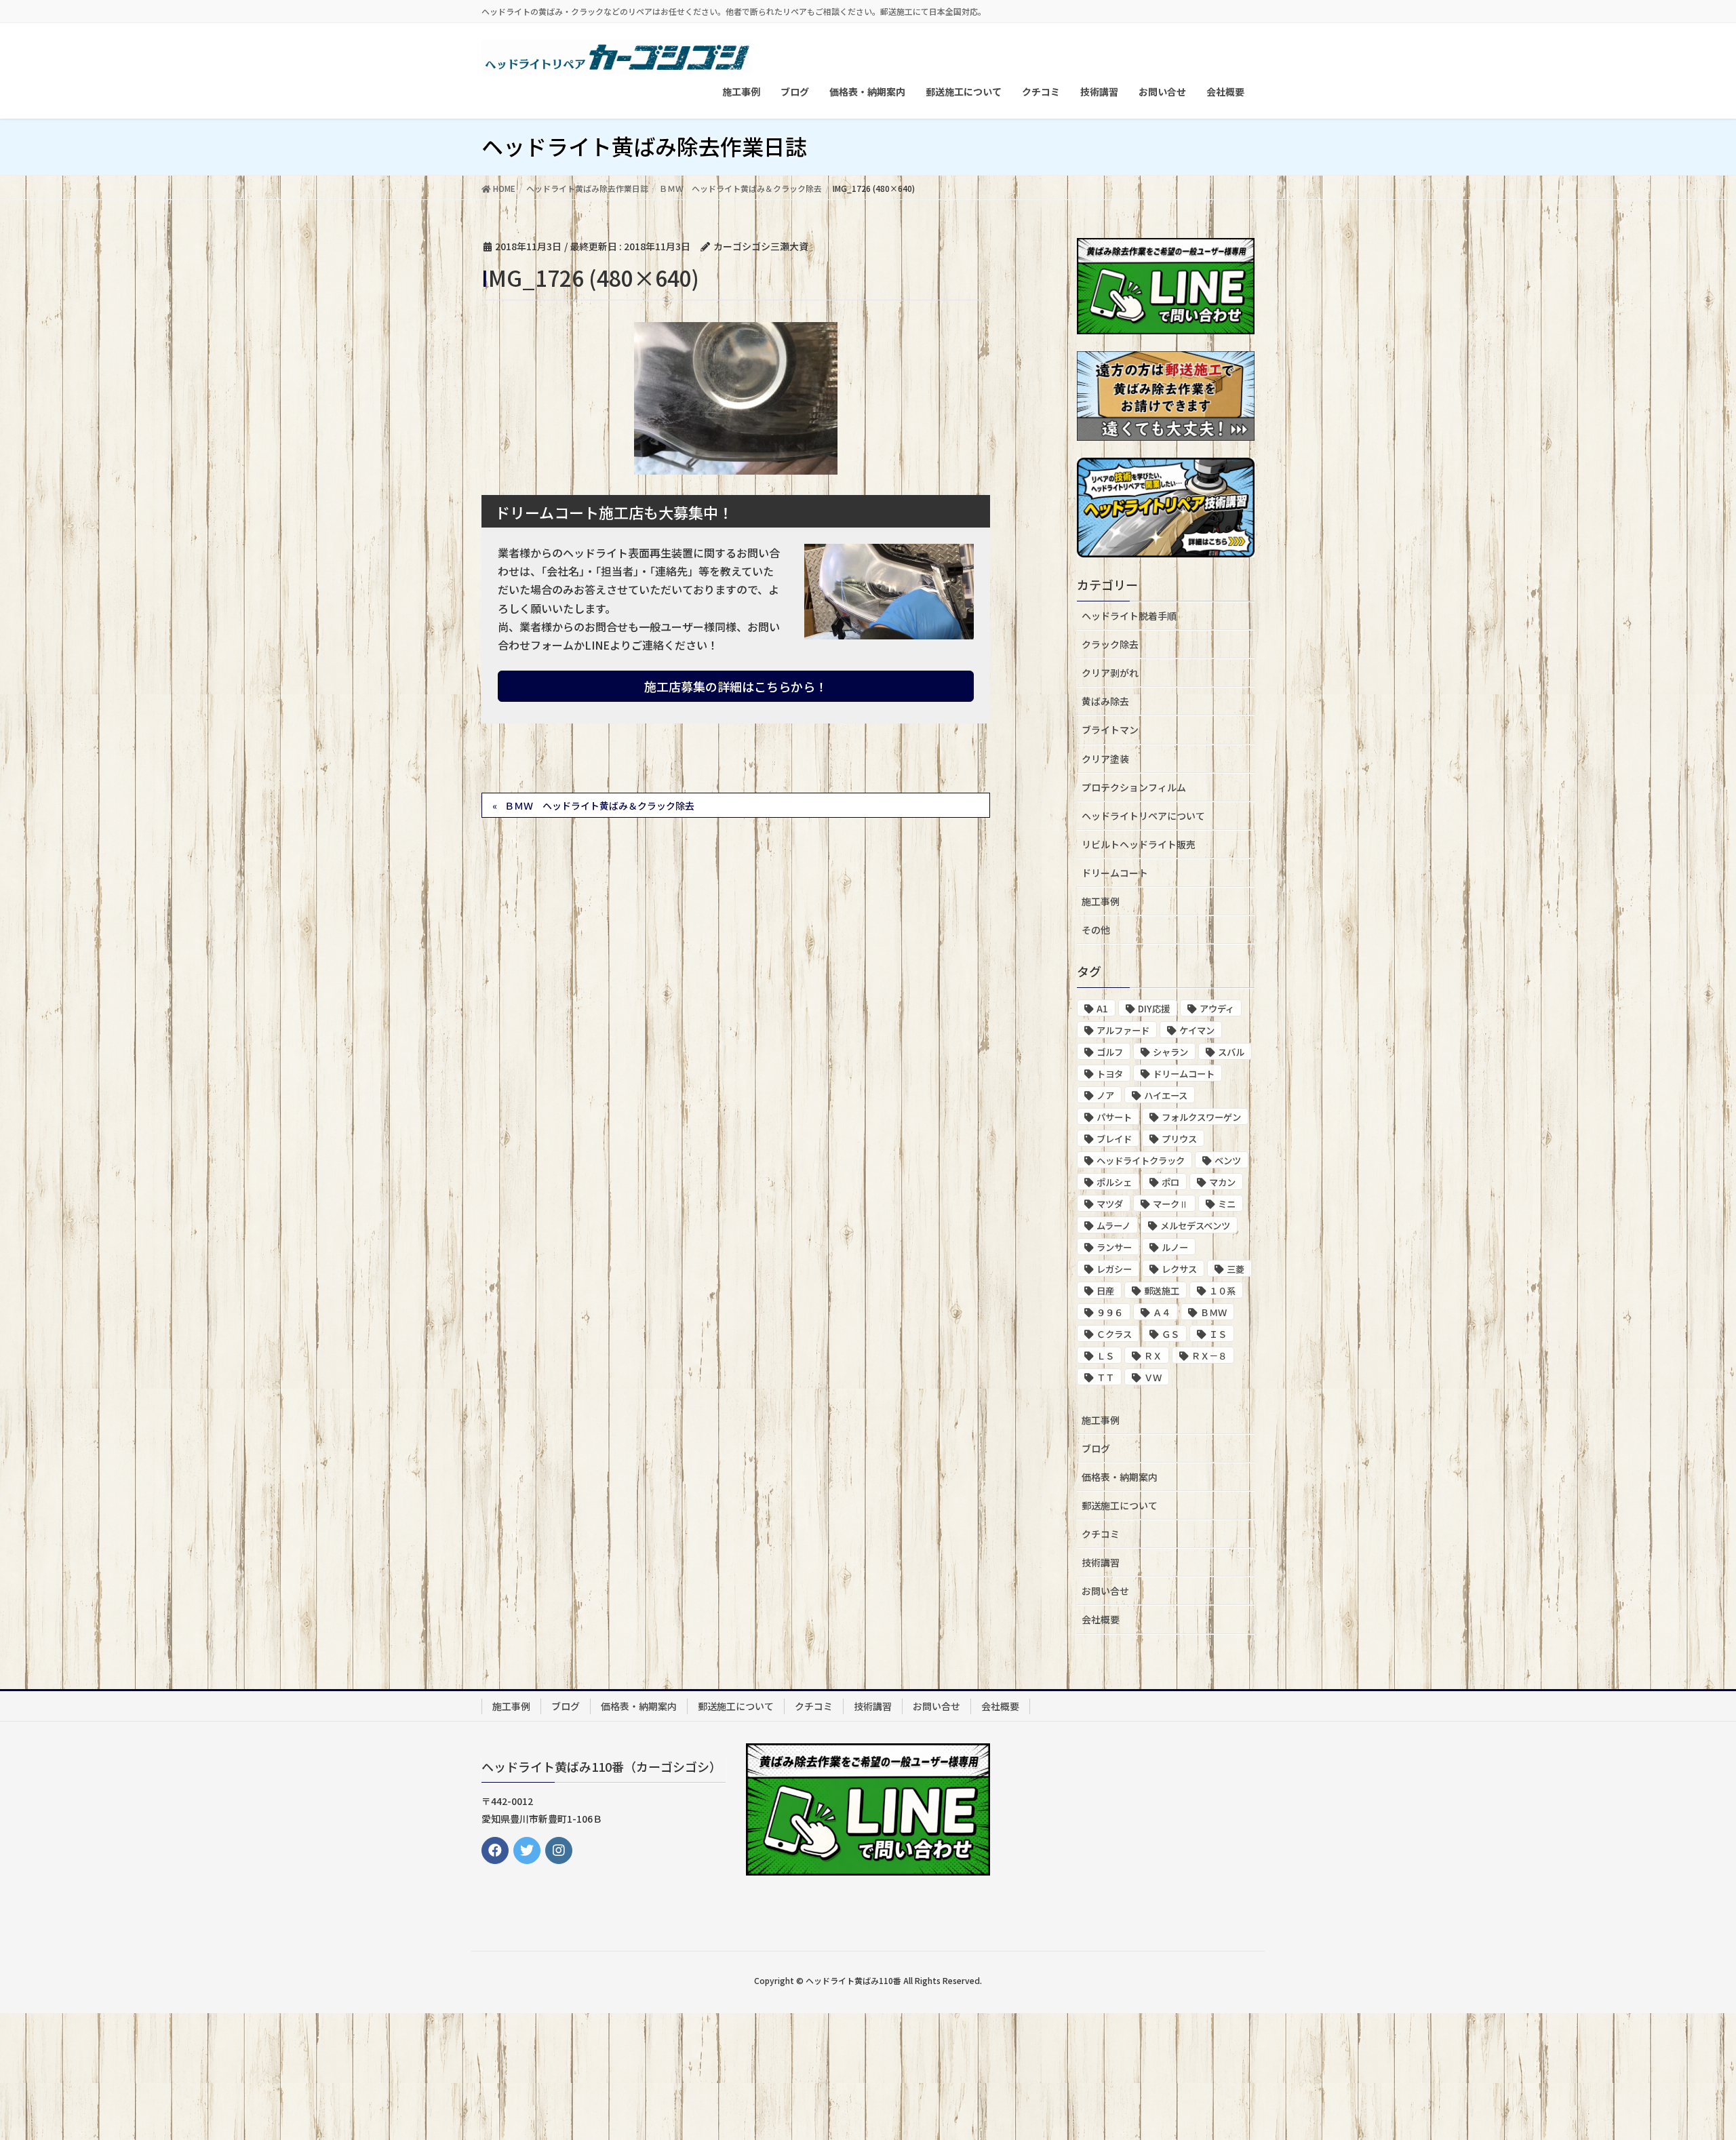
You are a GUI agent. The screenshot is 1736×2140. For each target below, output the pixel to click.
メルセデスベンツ (1195, 1226)
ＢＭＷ (1214, 1312)
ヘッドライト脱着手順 (1129, 616)
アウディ (1217, 1009)
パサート (1114, 1117)
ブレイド (1114, 1139)
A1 (1102, 1009)
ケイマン (1197, 1030)
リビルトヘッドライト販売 (1139, 844)
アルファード (1123, 1030)
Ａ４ (1162, 1312)
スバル (1231, 1052)
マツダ (1110, 1204)
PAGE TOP (1685, 2063)
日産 (1105, 1291)
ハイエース (1166, 1095)
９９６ (1110, 1312)
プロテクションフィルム (1134, 787)
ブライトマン (1110, 730)
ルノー (1175, 1247)
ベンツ (1228, 1161)
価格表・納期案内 (1120, 1477)
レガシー (1114, 1269)
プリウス (1179, 1139)
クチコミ (1101, 1534)
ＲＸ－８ (1209, 1356)
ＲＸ (1153, 1356)
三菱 (1236, 1269)
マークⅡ (1170, 1204)
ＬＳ (1105, 1356)
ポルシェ (1114, 1182)
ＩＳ (1218, 1334)
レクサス (1179, 1269)
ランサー (1114, 1247)
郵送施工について (1120, 1505)
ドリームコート (1115, 873)
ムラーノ (1113, 1226)
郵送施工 (1162, 1291)
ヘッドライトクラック (1141, 1161)
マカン (1222, 1182)
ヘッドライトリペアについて (1143, 816)
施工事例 (1101, 901)
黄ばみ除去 (1105, 701)
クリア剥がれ (1110, 673)
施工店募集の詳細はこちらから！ (736, 686)
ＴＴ (1105, 1378)
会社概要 (1101, 1619)
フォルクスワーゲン (1201, 1117)
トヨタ (1110, 1074)
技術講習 (1101, 1562)
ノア (1105, 1095)
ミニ (1227, 1204)
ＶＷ (1153, 1378)
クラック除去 (1110, 644)
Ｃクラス (1114, 1334)
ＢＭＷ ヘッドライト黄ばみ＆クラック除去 (599, 806)
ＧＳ (1170, 1334)
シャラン (1170, 1052)
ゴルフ (1110, 1052)
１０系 (1222, 1291)
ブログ (1096, 1448)
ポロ (1170, 1182)
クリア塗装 (1105, 759)
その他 (1096, 930)
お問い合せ (1105, 1591)
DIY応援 (1154, 1009)
